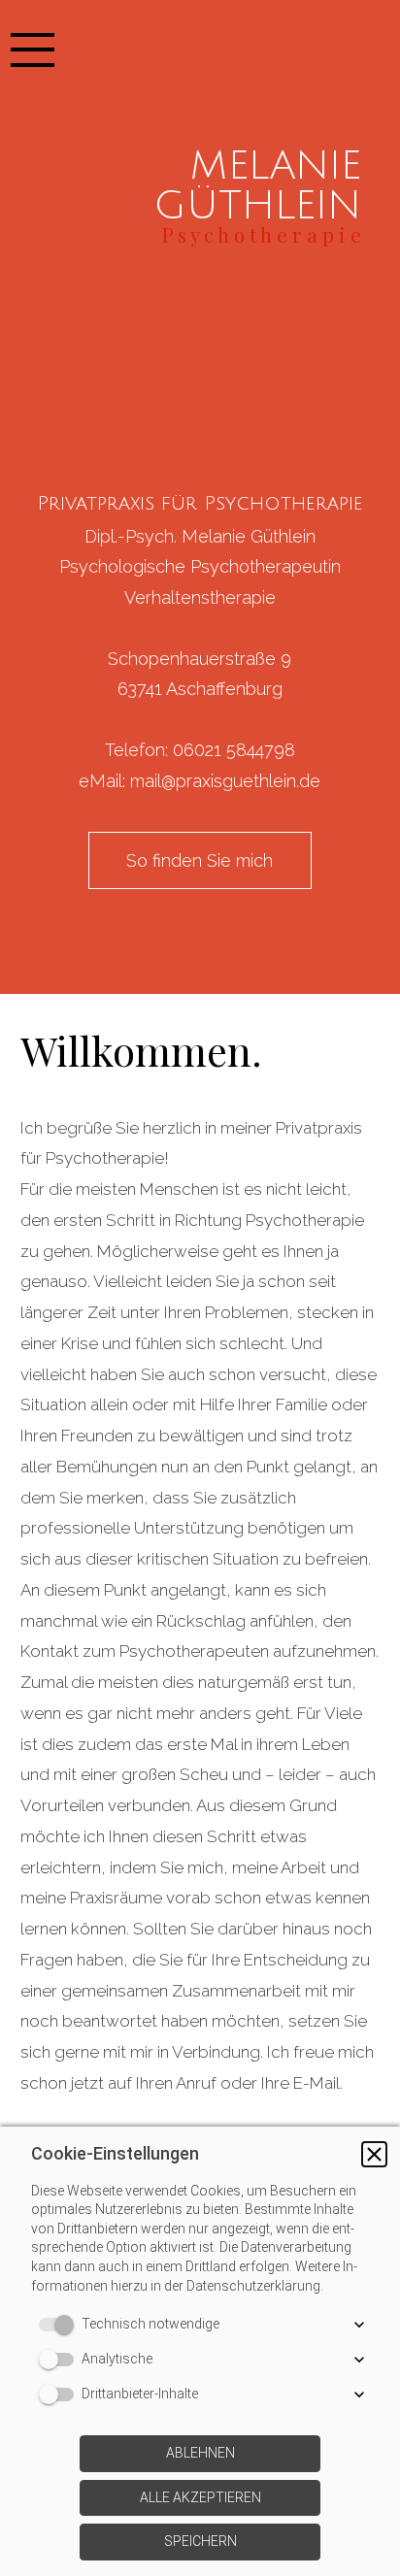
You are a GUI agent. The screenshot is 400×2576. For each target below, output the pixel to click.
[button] (374, 2154)
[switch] (60, 2325)
